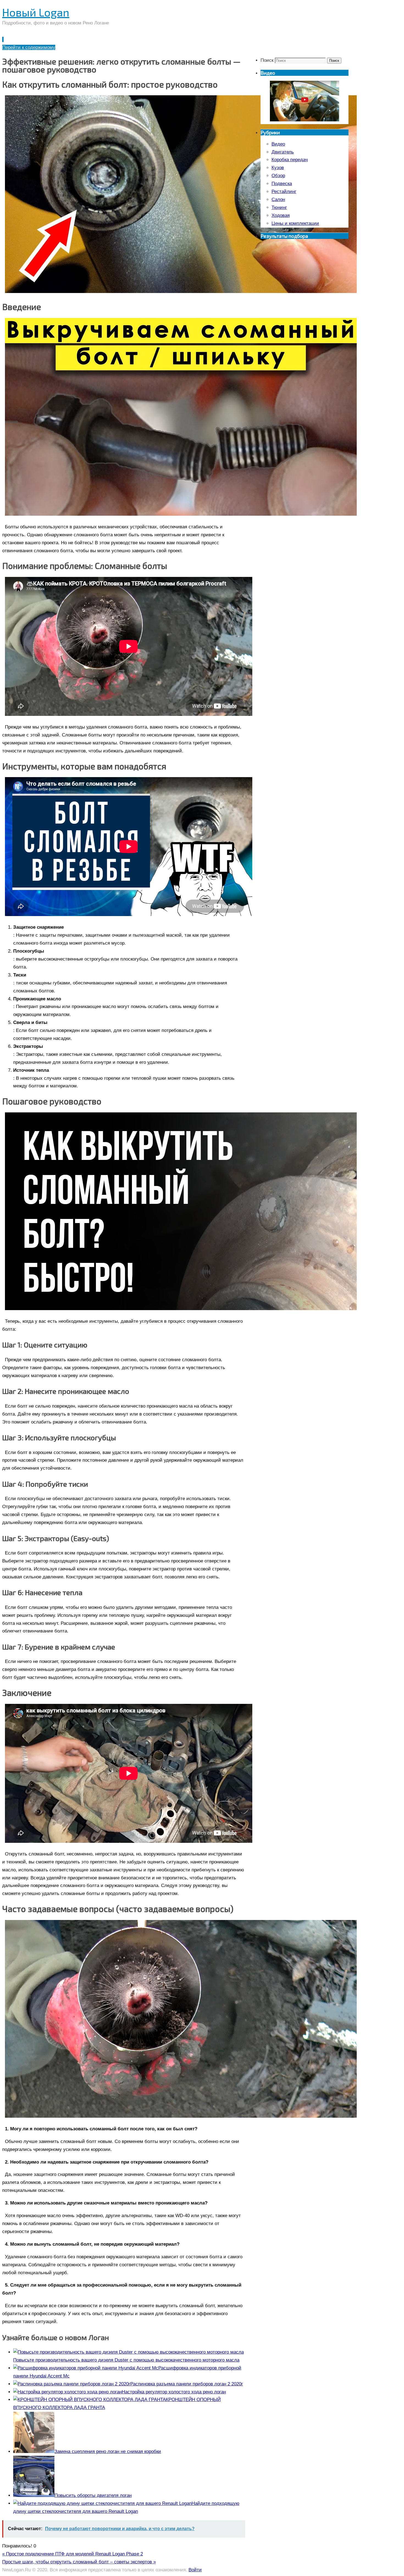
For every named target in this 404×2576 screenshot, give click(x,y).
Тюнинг (279, 207)
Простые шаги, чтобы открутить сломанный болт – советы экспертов (79, 2562)
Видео (278, 144)
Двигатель (283, 152)
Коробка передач (290, 160)
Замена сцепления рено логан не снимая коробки (108, 2451)
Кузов (278, 168)
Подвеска (282, 184)
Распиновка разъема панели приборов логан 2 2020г (187, 2384)
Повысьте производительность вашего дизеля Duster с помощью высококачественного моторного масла (126, 2360)
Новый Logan (36, 12)
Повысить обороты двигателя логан (93, 2495)
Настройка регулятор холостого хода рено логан (174, 2392)
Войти (195, 2570)
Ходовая (281, 215)
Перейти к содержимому (29, 47)
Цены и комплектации (295, 223)
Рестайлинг (284, 192)
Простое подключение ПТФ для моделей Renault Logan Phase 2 (73, 2554)
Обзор (278, 176)
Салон (278, 199)
